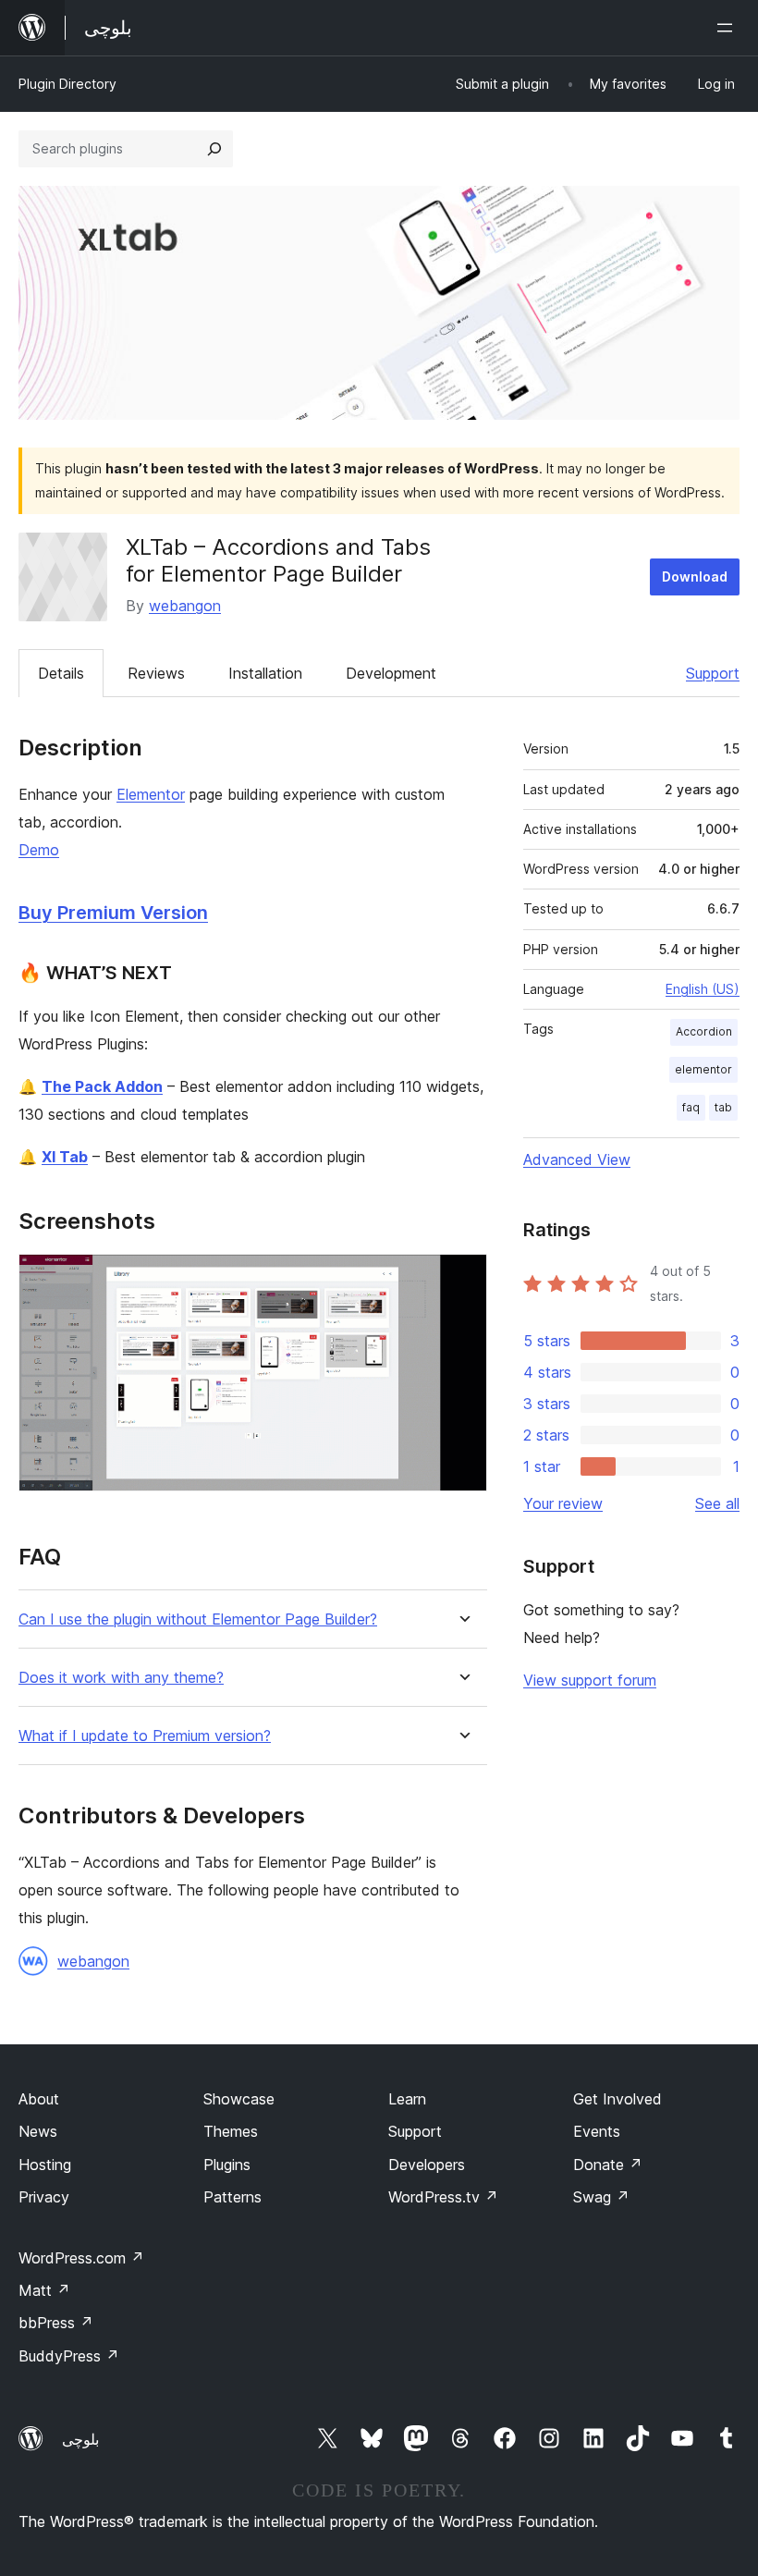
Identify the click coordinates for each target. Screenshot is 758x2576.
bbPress (56, 2323)
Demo (39, 850)
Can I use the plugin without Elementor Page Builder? (198, 1619)
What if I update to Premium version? (145, 1736)
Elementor (151, 794)
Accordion (704, 1031)
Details (61, 673)
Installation (265, 673)
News (38, 2131)
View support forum (590, 1680)
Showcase (239, 2099)
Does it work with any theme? (121, 1678)
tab (723, 1107)
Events (597, 2131)
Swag (601, 2197)
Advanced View (577, 1159)
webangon (185, 606)
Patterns (232, 2197)
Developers (427, 2165)
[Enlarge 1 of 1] (462, 1279)
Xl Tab (65, 1157)
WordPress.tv (443, 2197)
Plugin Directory (67, 84)
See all (717, 1503)
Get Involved (617, 2099)
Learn (407, 2099)
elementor (703, 1069)
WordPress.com (81, 2258)
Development (391, 673)
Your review (563, 1503)
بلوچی (80, 2439)
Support (713, 673)
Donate (608, 2165)
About (39, 2099)
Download (695, 577)
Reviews (156, 673)
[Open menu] (728, 28)
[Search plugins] (214, 149)
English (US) (703, 989)
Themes (231, 2131)
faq (691, 1107)
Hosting (45, 2165)
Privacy (44, 2197)
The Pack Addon (102, 1086)
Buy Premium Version (113, 913)
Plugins (227, 2165)
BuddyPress (69, 2356)
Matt (44, 2290)
